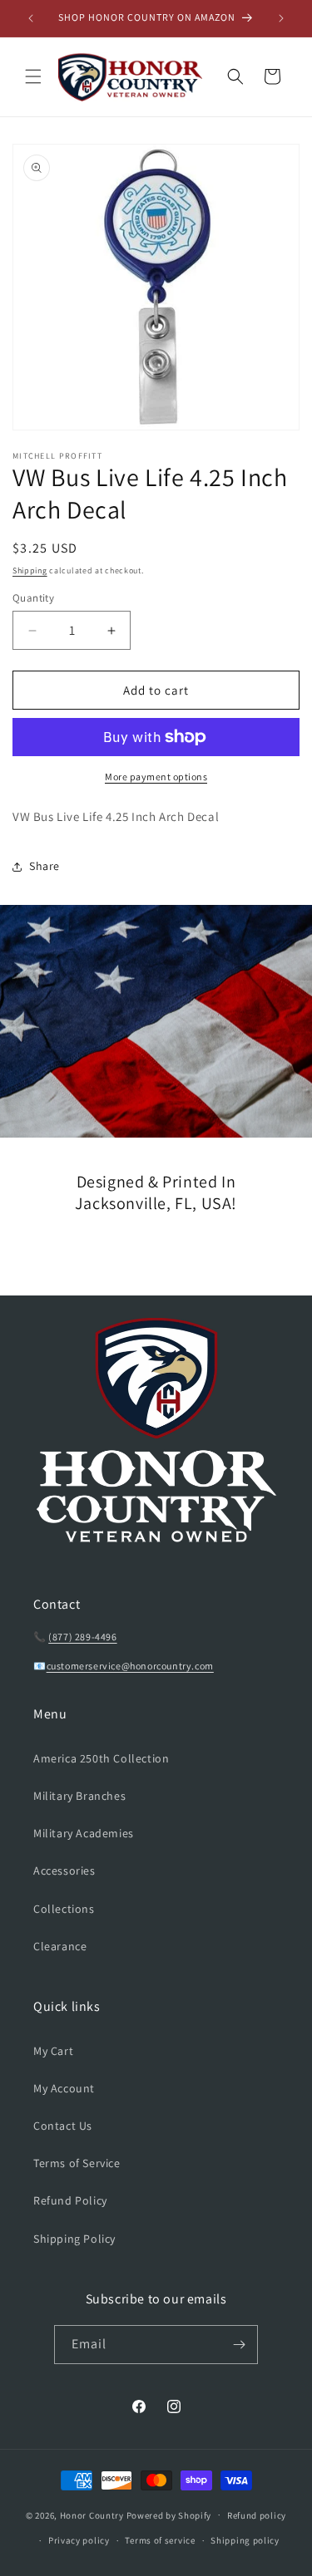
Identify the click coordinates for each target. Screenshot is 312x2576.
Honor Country (92, 2515)
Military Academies (84, 1833)
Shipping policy (245, 2540)
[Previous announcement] (31, 18)
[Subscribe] (239, 2345)
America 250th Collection (101, 1758)
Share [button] (45, 866)
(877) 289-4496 (82, 1637)
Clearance (60, 1946)
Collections (64, 1909)
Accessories (64, 1871)
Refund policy (257, 2515)
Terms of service (160, 2540)
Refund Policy (70, 2200)
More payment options (156, 777)
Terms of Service (77, 2163)
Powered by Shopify (169, 2515)
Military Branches (79, 1796)
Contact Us (63, 2126)
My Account (64, 2088)
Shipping (30, 570)
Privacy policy (79, 2540)
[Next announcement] (281, 18)
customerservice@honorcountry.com (130, 1666)
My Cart (53, 2051)
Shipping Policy (74, 2239)
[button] (33, 76)
